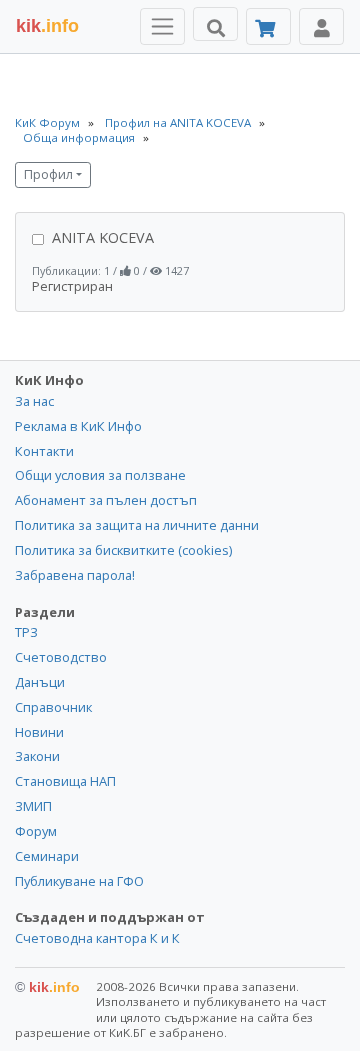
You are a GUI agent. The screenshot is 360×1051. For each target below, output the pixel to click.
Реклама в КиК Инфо (78, 426)
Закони (37, 756)
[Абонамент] (268, 26)
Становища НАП (65, 781)
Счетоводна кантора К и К (97, 938)
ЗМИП (33, 806)
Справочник (53, 707)
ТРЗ (26, 632)
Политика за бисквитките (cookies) (123, 550)
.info (47, 26)
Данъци (40, 682)
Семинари (47, 856)
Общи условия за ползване (100, 475)
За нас (34, 401)
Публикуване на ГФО (79, 881)
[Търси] (215, 24)
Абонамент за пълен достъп (106, 500)
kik (47, 987)
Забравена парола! (75, 575)
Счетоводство (61, 657)
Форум (36, 831)
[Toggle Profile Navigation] (321, 26)
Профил (48, 174)
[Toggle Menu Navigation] (162, 26)
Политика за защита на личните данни (137, 525)
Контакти (44, 451)
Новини (39, 732)
